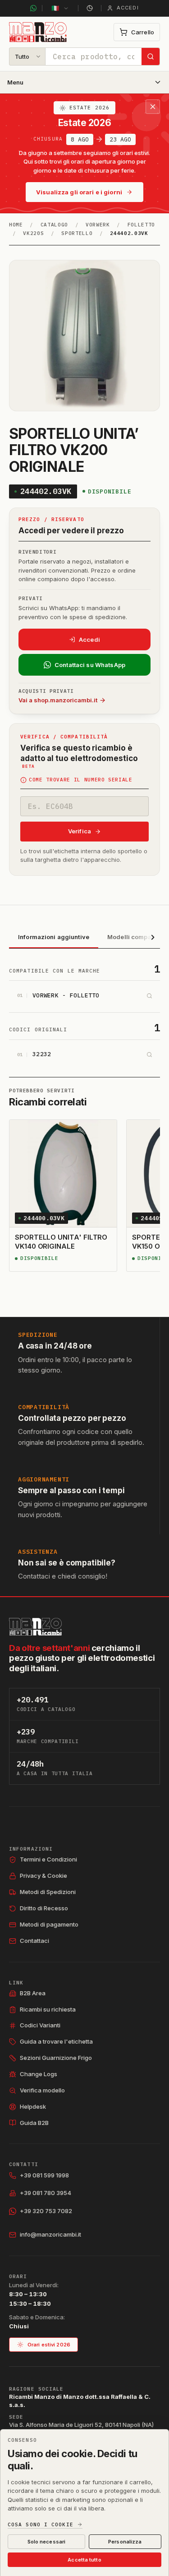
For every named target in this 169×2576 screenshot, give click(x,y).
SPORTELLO (77, 233)
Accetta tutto (84, 2560)
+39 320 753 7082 (46, 2211)
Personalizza (125, 2542)
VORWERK (98, 225)
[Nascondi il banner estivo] (153, 107)
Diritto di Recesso (44, 1908)
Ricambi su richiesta (48, 2009)
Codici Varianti (40, 2025)
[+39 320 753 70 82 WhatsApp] (33, 8)
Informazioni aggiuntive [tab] (54, 937)
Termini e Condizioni (48, 1859)
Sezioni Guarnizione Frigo (56, 2058)
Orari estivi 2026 (49, 2345)
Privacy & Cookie (43, 1876)
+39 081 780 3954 (46, 2193)
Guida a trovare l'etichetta (56, 2041)
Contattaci (34, 1941)
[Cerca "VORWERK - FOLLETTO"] (149, 996)
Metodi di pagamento (49, 1924)
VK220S (33, 233)
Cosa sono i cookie (41, 2525)
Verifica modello (42, 2090)
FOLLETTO (141, 225)
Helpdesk (33, 2106)
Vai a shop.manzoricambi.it (58, 700)
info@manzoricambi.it (50, 2234)
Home (16, 225)
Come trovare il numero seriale (81, 780)
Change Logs (39, 2074)
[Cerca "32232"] (149, 1055)
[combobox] (94, 56)
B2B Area (33, 1993)
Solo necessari (47, 2542)
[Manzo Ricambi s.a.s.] (35, 1627)
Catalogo (54, 225)
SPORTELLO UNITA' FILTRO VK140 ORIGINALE (61, 1242)
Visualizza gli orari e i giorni (79, 192)
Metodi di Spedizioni (48, 1892)
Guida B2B (34, 2123)
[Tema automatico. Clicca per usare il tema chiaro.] (90, 8)
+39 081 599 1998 (44, 2175)
